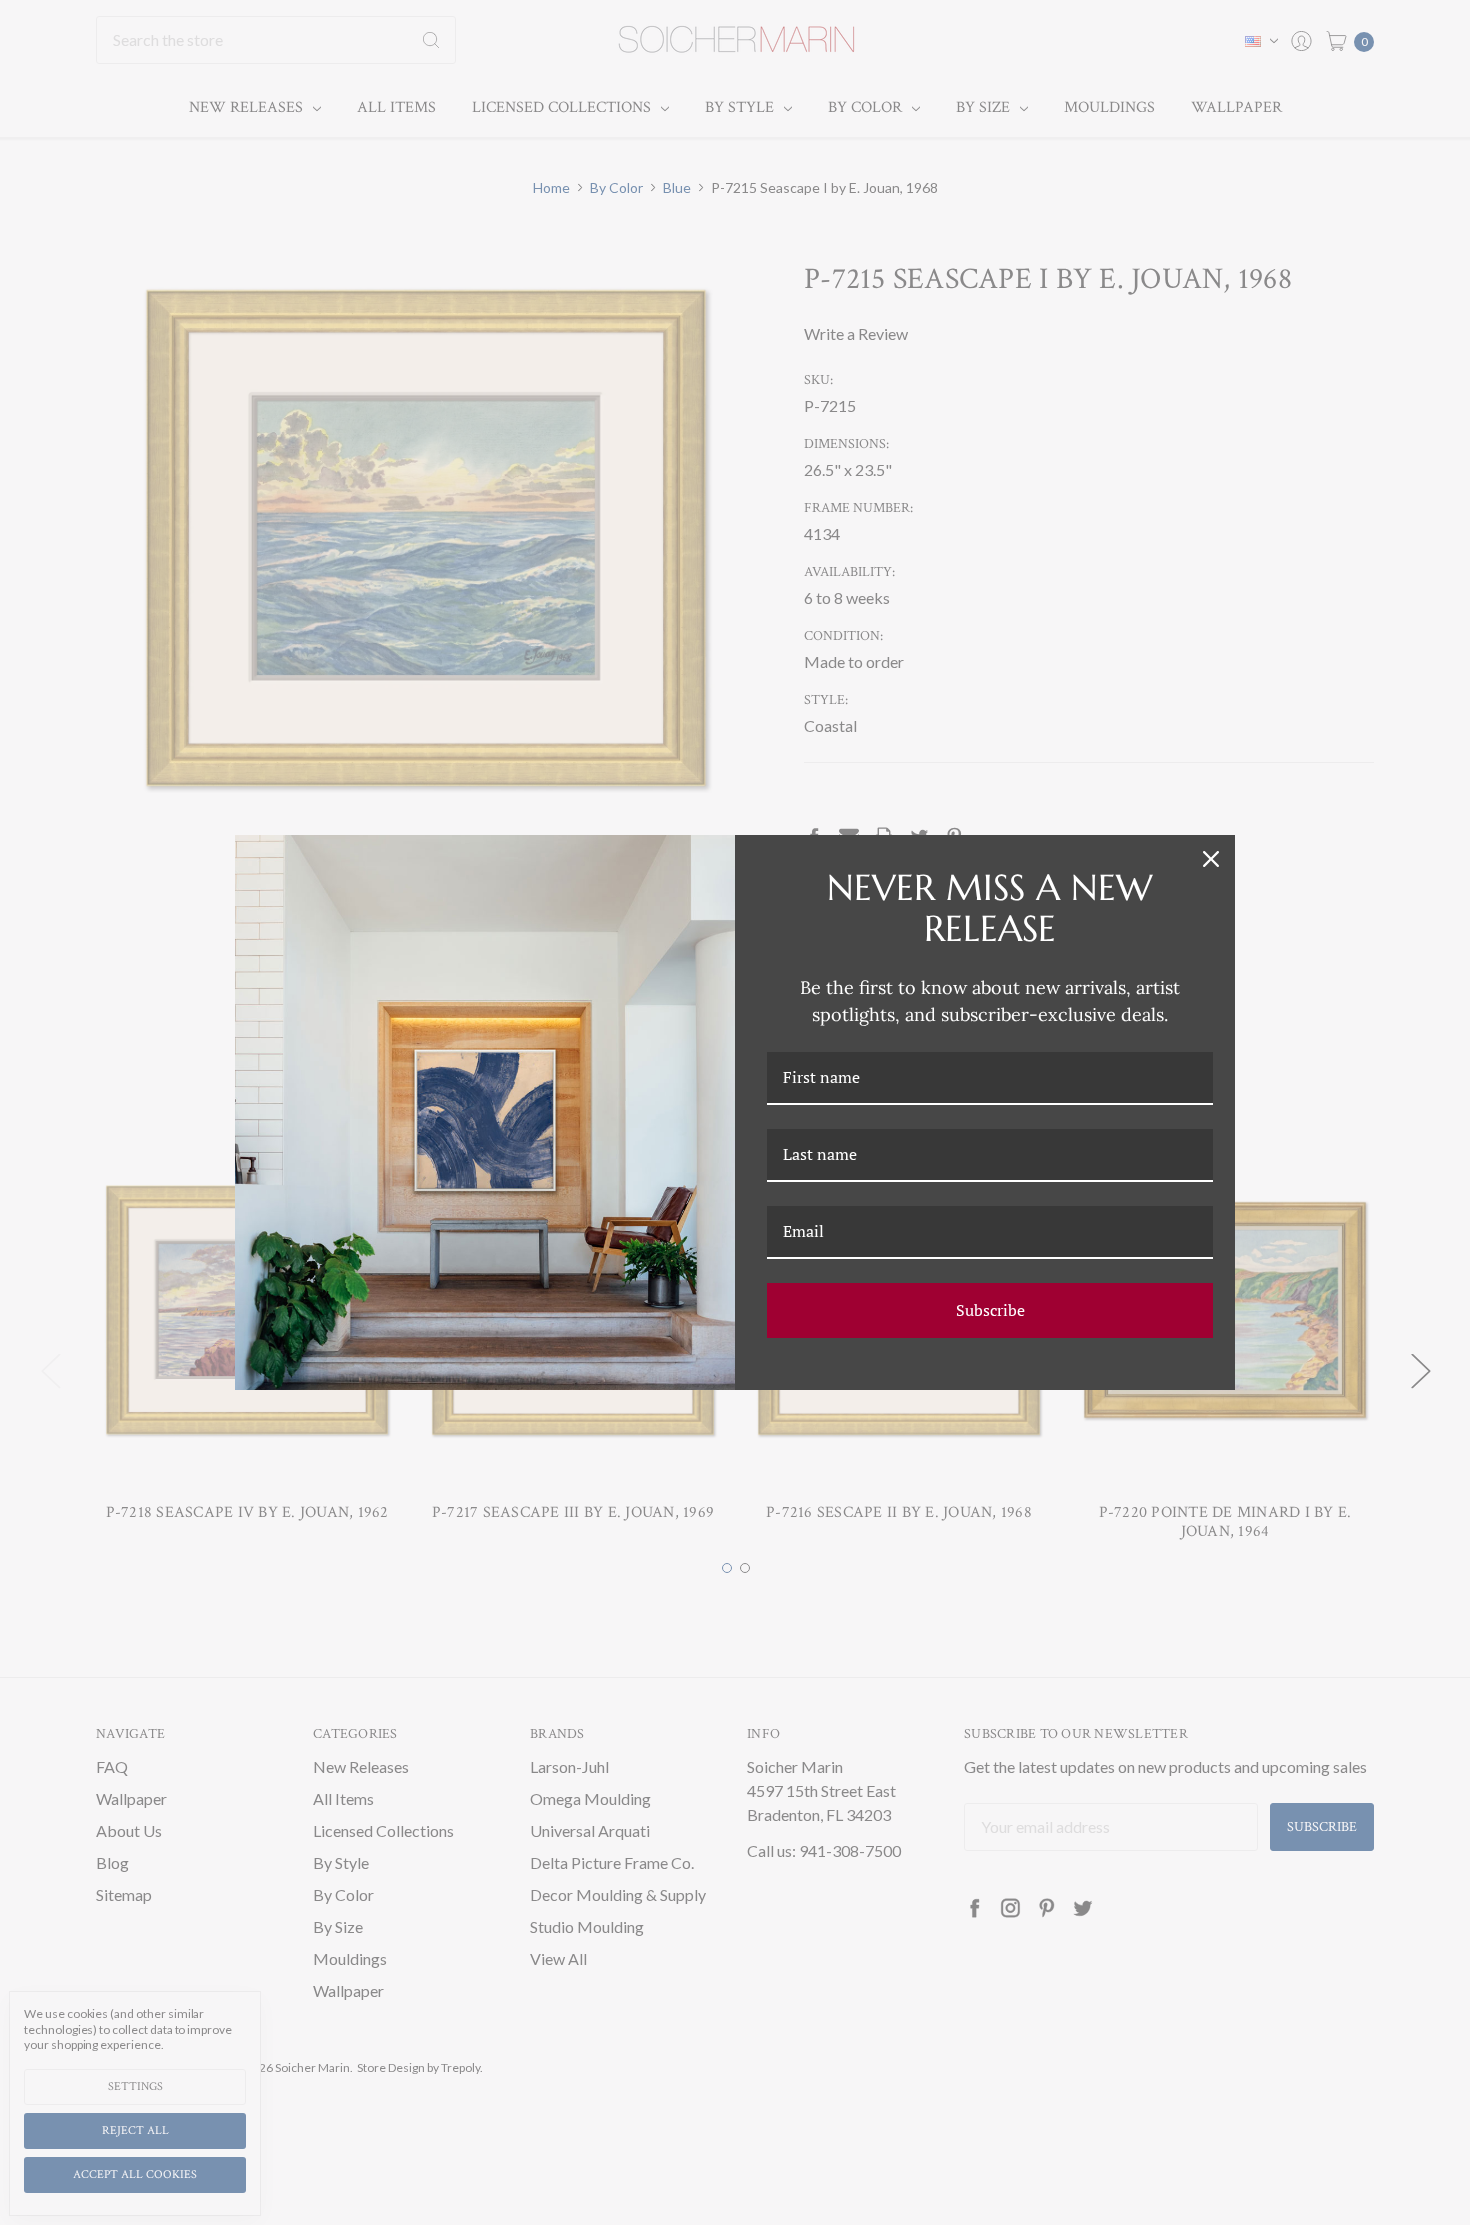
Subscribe (990, 1310)
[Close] (1211, 859)
